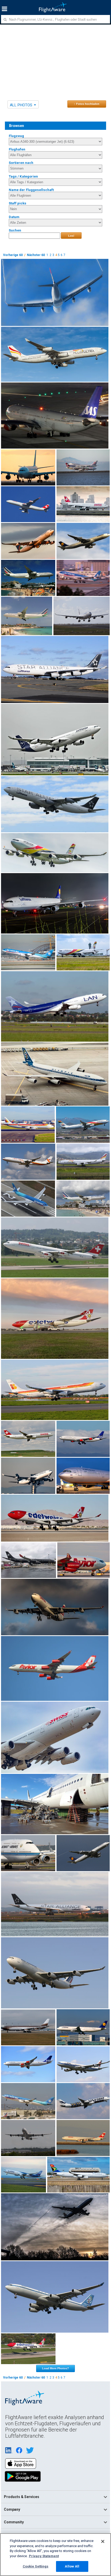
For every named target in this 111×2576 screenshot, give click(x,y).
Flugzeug (16, 136)
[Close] (103, 2541)
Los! (71, 236)
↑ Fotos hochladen (87, 104)
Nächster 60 (36, 255)
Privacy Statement (44, 2556)
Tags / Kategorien (23, 176)
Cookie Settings (36, 2566)
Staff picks (18, 203)
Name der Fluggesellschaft (31, 190)
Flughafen (17, 149)
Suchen (15, 230)
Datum (14, 217)
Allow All (72, 2566)
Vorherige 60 (13, 255)
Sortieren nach (21, 163)
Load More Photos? (55, 2368)
